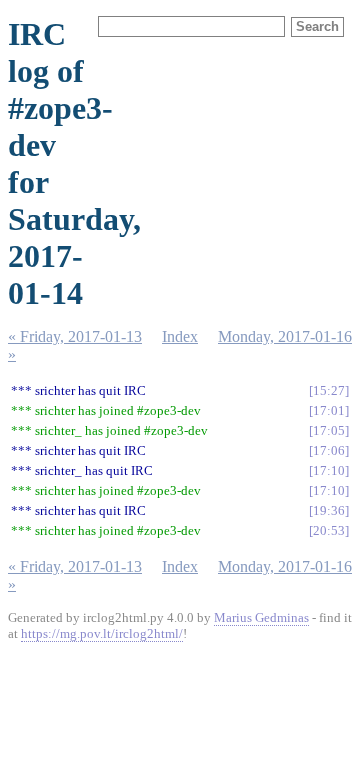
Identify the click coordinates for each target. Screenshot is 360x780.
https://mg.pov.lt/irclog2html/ (102, 633)
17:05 (329, 430)
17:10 (329, 470)
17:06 (329, 450)
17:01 (329, 410)
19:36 (329, 510)
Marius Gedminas (261, 617)
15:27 (329, 390)
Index (180, 336)
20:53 (329, 530)
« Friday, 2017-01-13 (75, 336)
